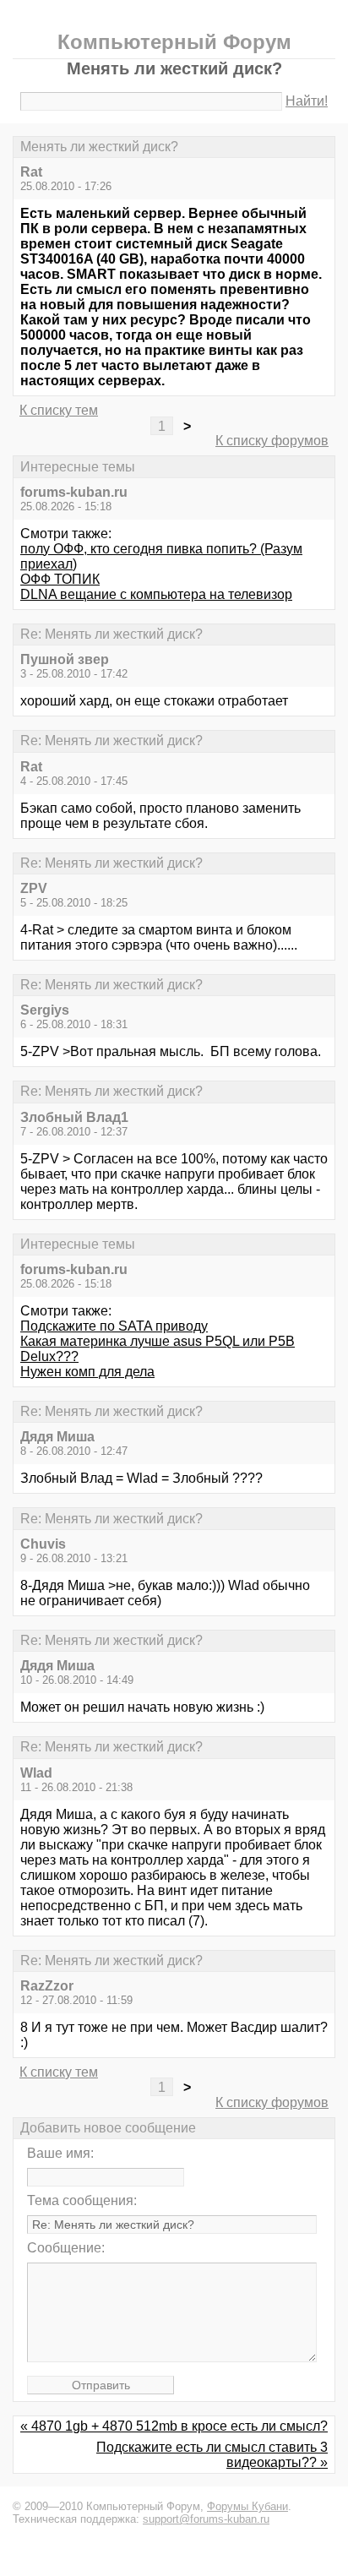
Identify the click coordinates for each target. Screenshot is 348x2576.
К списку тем (59, 410)
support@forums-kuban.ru (206, 2519)
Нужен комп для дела (87, 1372)
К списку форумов (272, 441)
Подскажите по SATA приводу (114, 1326)
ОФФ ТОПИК (60, 579)
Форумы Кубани (247, 2506)
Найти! (307, 101)
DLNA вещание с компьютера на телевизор (156, 594)
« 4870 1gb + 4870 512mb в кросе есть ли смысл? (174, 2426)
